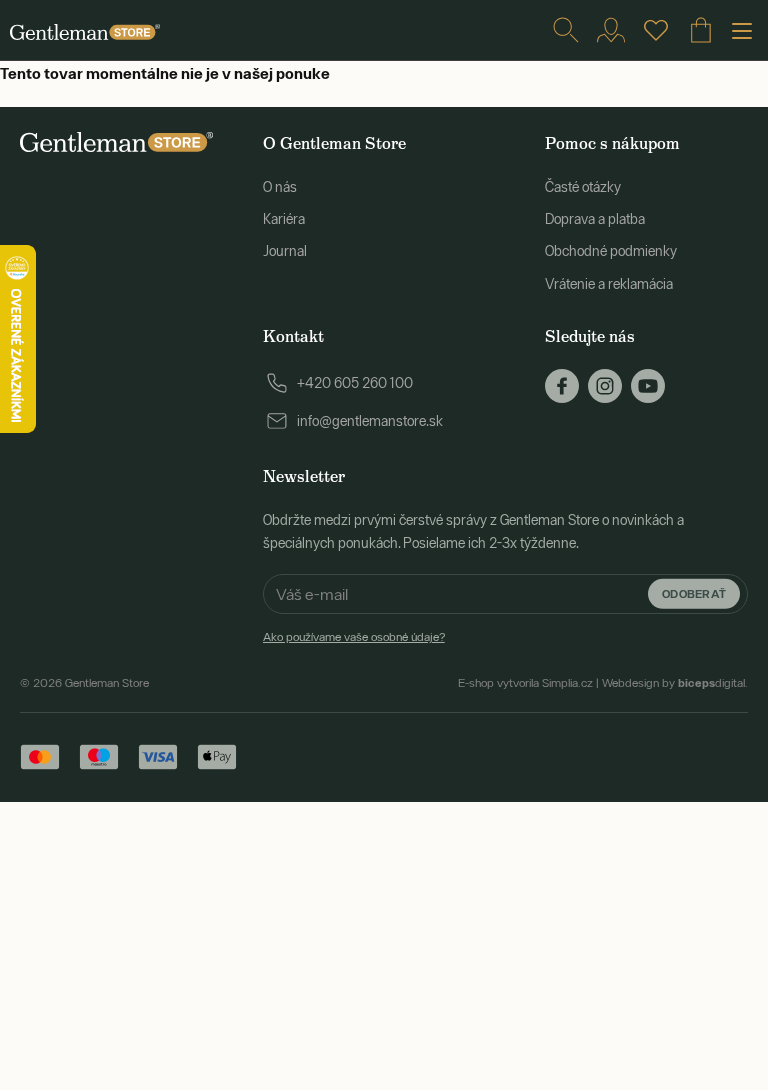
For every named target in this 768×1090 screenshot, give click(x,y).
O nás (280, 187)
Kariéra (284, 219)
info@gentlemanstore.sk (370, 421)
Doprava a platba (595, 219)
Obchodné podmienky (611, 251)
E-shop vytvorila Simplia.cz (525, 683)
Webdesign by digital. (675, 683)
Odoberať (694, 593)
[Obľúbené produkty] (656, 30)
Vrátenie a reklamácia (609, 284)
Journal (285, 251)
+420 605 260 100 (355, 383)
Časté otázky (583, 187)
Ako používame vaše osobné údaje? (354, 637)
